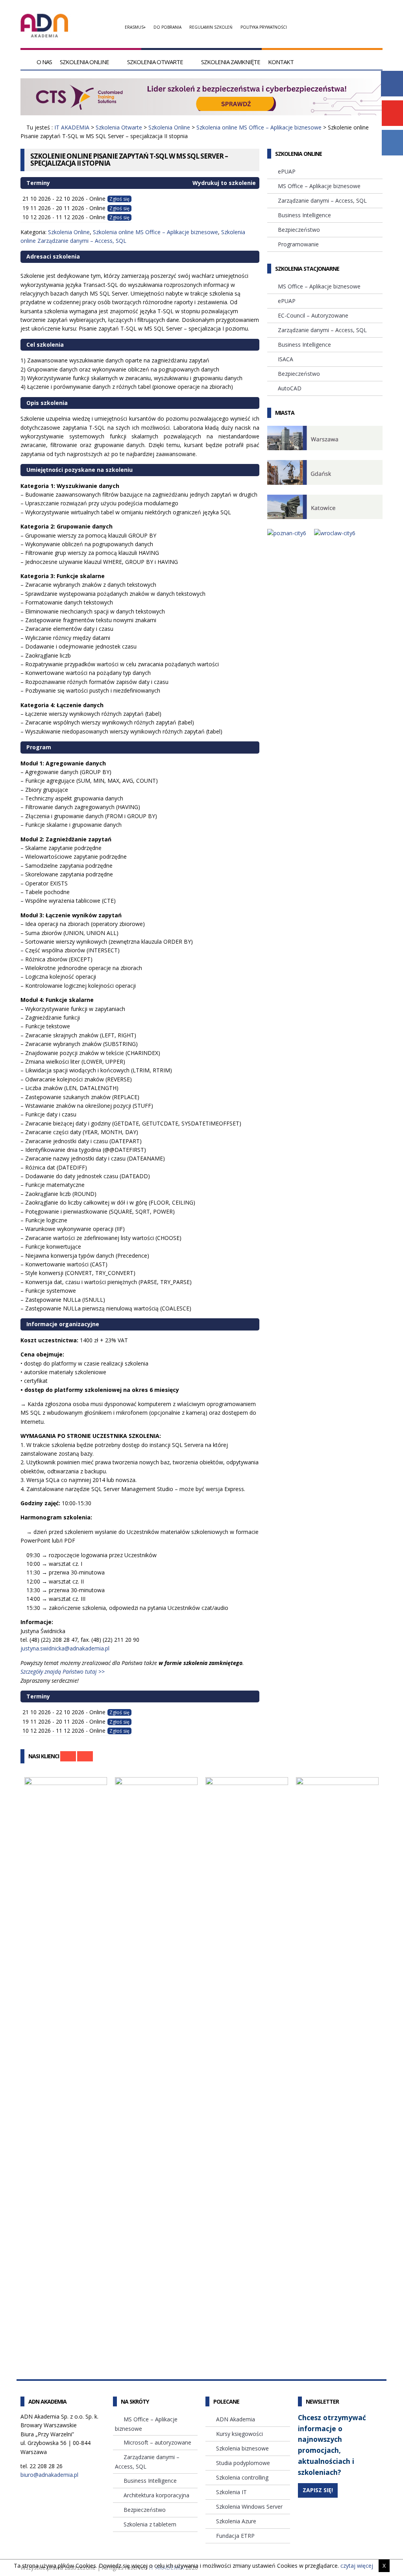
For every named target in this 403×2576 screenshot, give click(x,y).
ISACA (286, 359)
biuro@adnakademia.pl (49, 2475)
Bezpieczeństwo (299, 230)
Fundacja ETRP (235, 2536)
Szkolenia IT (231, 2492)
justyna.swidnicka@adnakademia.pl (65, 1648)
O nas (44, 62)
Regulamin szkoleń (211, 27)
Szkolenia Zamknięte (231, 62)
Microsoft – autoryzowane (157, 2442)
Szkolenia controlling (242, 2477)
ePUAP (287, 171)
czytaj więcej (357, 2566)
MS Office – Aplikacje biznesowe (319, 186)
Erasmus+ (135, 27)
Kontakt (281, 62)
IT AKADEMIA (72, 127)
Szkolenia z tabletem (150, 2524)
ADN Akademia (236, 2419)
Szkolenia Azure (236, 2521)
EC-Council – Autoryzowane (313, 315)
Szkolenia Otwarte (155, 62)
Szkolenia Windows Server (249, 2507)
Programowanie (298, 244)
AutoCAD (290, 388)
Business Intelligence (304, 215)
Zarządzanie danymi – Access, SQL (322, 200)
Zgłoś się (119, 199)
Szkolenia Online (84, 62)
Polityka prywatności (264, 27)
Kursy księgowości (239, 2434)
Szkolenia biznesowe (242, 2448)
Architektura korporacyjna (156, 2495)
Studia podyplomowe (243, 2463)
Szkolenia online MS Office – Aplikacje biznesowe (259, 127)
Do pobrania (167, 27)
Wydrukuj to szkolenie (223, 183)
